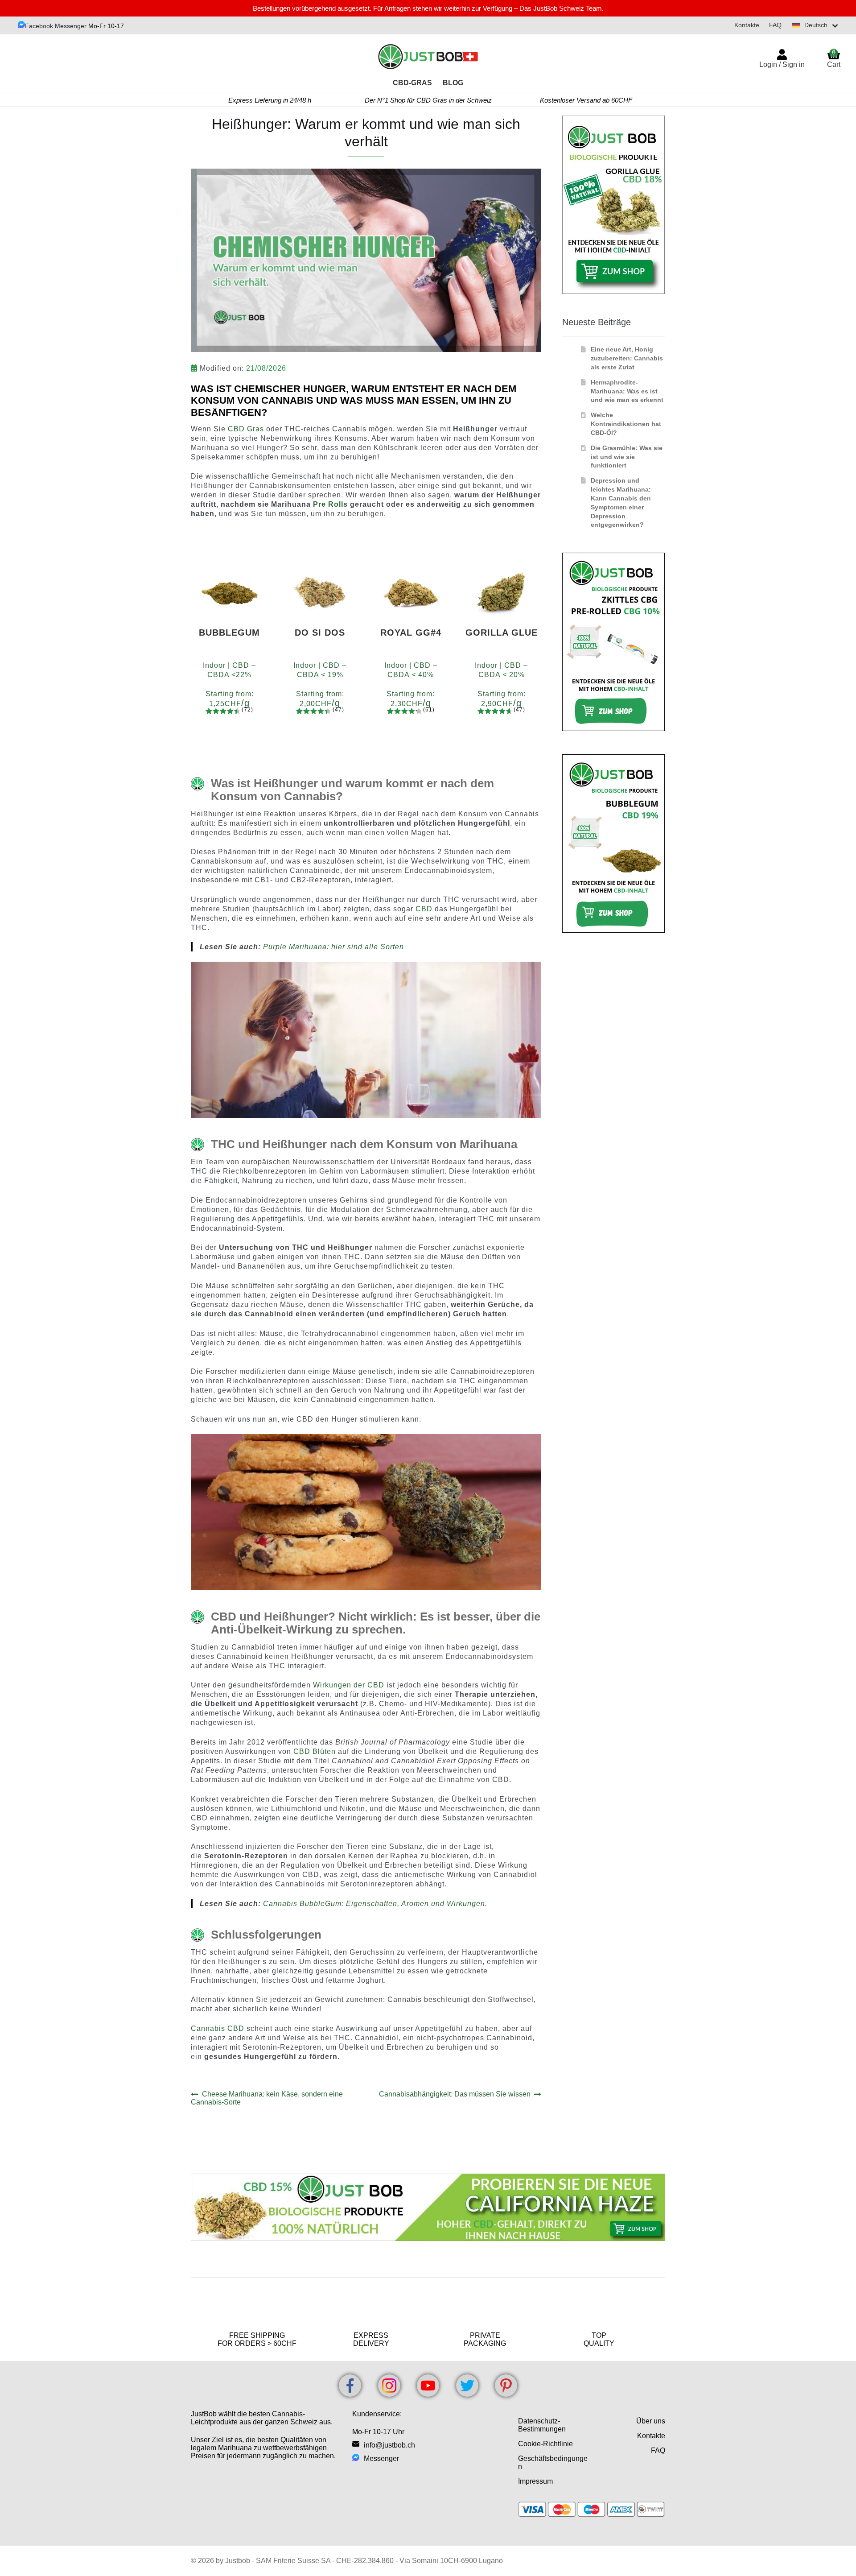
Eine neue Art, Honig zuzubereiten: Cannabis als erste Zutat (627, 358)
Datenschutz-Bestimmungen (542, 2425)
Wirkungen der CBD (349, 1685)
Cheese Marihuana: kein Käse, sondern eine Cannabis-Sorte (267, 2098)
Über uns (651, 2421)
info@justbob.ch (389, 2445)
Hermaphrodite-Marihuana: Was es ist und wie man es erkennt (627, 391)
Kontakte (747, 25)
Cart (834, 58)
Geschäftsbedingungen (553, 2462)
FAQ (775, 25)
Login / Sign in (782, 64)
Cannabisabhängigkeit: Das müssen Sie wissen (455, 2094)
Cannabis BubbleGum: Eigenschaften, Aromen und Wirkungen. (375, 1904)
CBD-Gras (412, 83)
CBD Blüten (316, 1751)
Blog (453, 83)
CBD (424, 909)
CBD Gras (246, 429)
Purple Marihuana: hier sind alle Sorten (333, 947)
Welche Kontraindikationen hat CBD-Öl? (626, 424)
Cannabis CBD (218, 2028)
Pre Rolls (330, 504)
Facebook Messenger (56, 26)
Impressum (535, 2481)
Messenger (381, 2458)
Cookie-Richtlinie (545, 2444)
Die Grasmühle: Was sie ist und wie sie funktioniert (627, 457)
